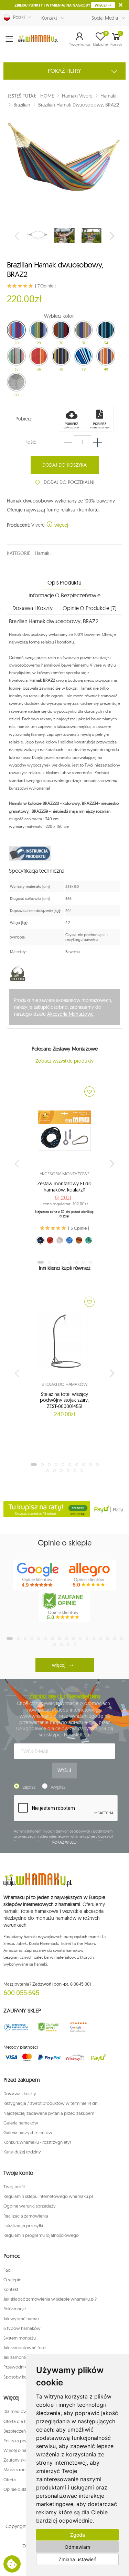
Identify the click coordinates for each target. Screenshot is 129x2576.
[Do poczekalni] (89, 1092)
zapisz (29, 1787)
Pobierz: (24, 419)
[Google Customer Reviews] (81, 2027)
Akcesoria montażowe (65, 1174)
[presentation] (18, 236)
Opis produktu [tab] (64, 582)
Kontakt (49, 18)
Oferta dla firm (18, 2421)
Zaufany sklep (17, 2460)
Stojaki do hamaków (64, 1384)
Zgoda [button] (78, 2535)
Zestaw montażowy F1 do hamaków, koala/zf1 (64, 1187)
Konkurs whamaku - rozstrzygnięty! (37, 2142)
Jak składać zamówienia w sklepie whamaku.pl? (50, 2299)
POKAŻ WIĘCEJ (64, 1842)
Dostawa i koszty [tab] (32, 608)
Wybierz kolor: (59, 316)
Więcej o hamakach (23, 2450)
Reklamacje (15, 2309)
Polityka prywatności (24, 2441)
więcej (61, 525)
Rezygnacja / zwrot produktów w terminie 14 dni (51, 2103)
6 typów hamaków (22, 2328)
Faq (7, 2270)
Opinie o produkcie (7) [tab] (89, 608)
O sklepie (12, 2280)
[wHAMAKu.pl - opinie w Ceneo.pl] (64, 1606)
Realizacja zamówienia (26, 2216)
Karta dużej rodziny (22, 2152)
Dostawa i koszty (20, 2093)
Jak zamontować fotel (25, 2347)
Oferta (10, 2479)
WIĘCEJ (101, 5)
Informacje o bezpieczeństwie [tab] (64, 595)
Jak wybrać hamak (21, 2319)
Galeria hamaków (21, 2123)
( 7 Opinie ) (45, 286)
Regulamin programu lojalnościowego (41, 2235)
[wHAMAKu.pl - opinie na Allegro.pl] (90, 1575)
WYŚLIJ (64, 1770)
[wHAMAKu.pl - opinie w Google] (39, 1575)
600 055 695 (21, 1993)
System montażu (20, 2338)
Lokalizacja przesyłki (23, 2225)
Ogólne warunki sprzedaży (30, 2206)
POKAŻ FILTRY (64, 71)
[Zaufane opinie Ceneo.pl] (49, 2027)
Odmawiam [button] (77, 2547)
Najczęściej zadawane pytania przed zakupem (49, 2113)
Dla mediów (15, 2411)
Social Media (105, 18)
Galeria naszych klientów (28, 2132)
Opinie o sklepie (19, 2489)
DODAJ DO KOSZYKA (64, 465)
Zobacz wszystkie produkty (64, 1061)
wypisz (58, 1787)
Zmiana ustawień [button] (77, 2559)
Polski (18, 17)
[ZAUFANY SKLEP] (16, 2027)
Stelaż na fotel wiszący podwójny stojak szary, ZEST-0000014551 (64, 1400)
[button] (80, 39)
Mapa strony (16, 2469)
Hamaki (42, 553)
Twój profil (14, 2187)
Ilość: (31, 442)
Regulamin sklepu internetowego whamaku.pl (48, 2196)
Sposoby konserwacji (24, 2377)
